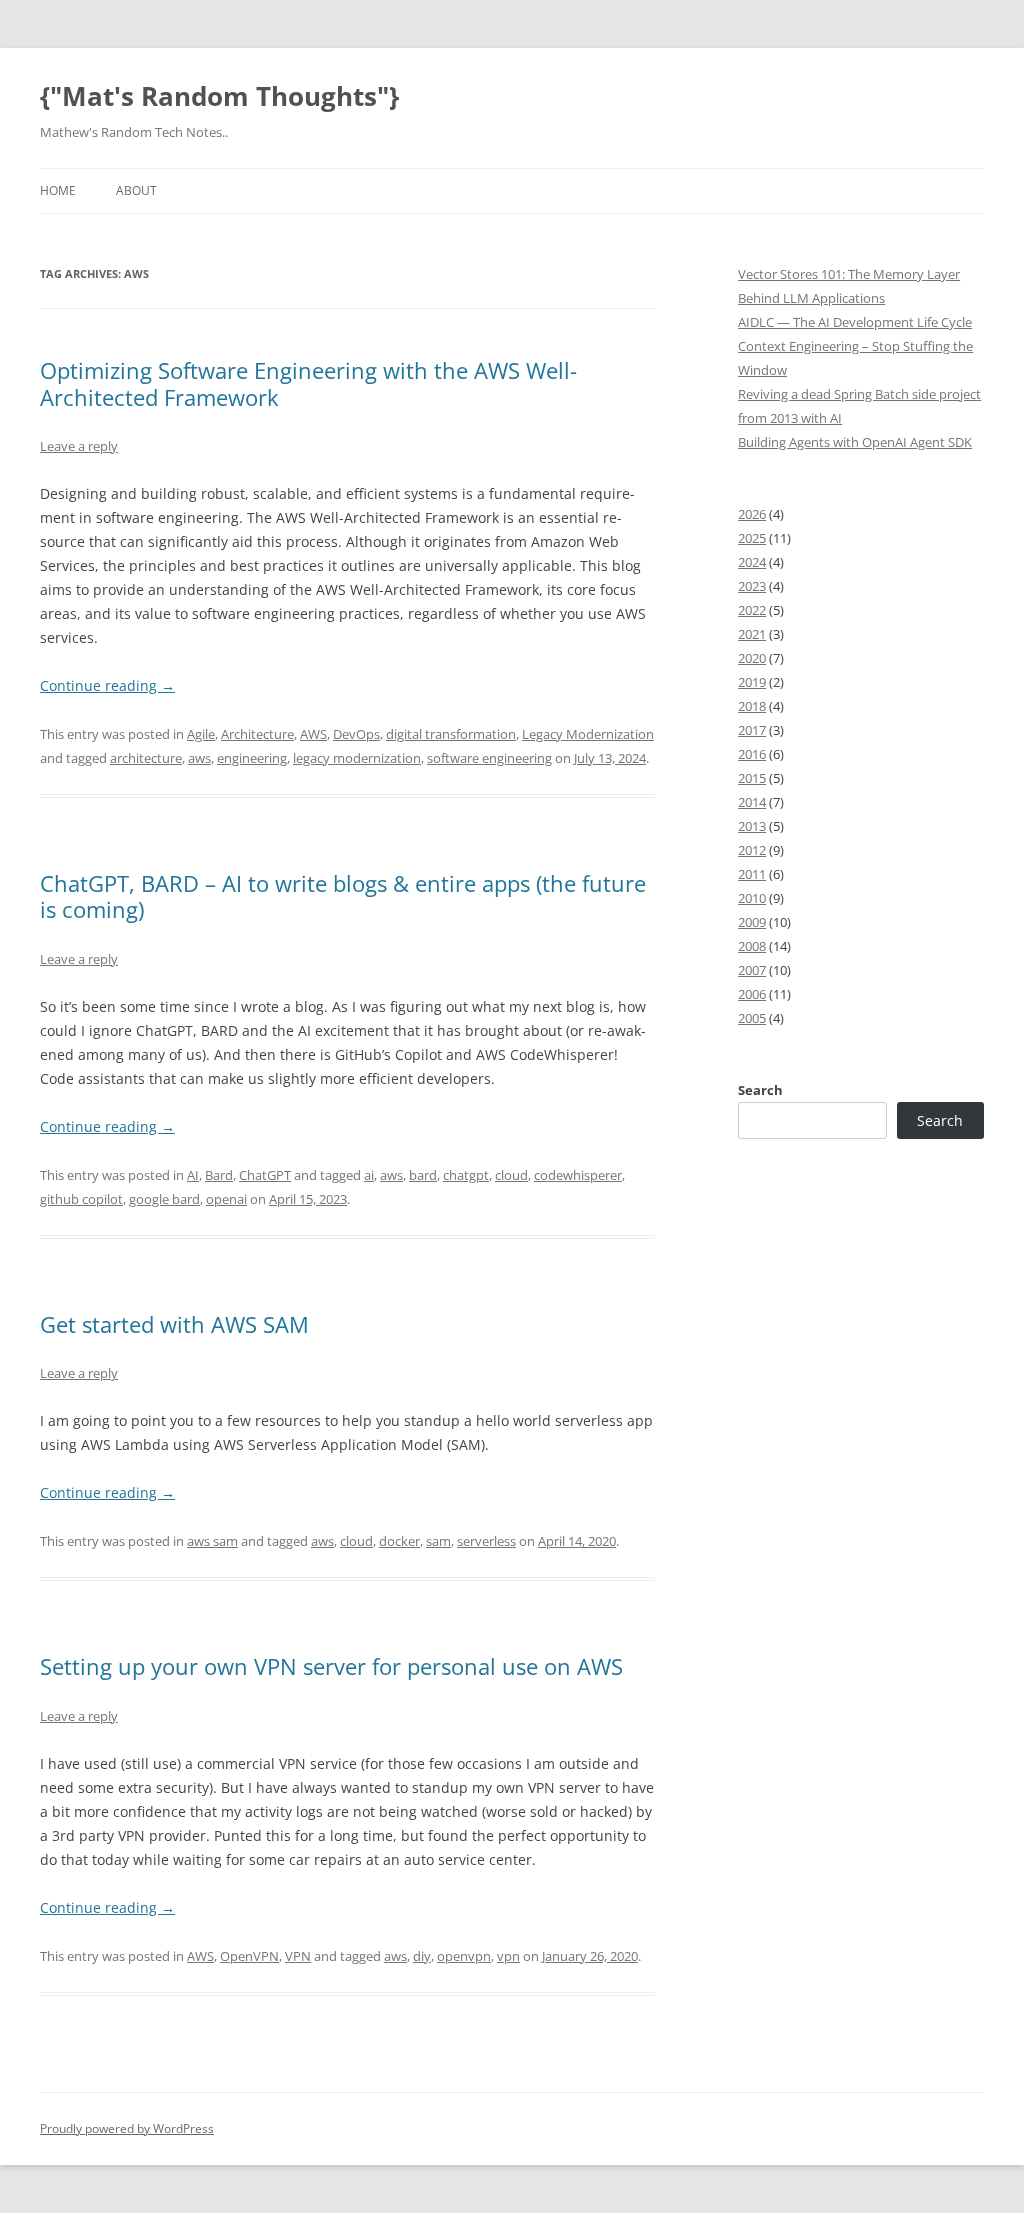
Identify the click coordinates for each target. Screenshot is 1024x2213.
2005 (752, 1018)
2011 (752, 874)
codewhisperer (578, 1175)
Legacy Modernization (588, 734)
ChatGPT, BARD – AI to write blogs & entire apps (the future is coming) (343, 896)
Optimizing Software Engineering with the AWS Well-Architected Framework (308, 383)
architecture (146, 758)
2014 (752, 802)
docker (399, 1541)
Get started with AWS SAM (174, 1324)
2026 (752, 514)
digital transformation (451, 734)
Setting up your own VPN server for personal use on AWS (331, 1666)
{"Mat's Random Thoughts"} (219, 96)
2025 (752, 538)
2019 (752, 682)
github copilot (81, 1199)
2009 (752, 922)
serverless (486, 1541)
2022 (752, 610)
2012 (752, 850)
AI (193, 1175)
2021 (752, 634)
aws (199, 758)
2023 (752, 586)
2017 (752, 730)
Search (760, 1090)
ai (369, 1175)
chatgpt (466, 1175)
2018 (752, 706)
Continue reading (107, 685)
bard (423, 1175)
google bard (164, 1199)
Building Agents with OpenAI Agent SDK (855, 442)
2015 (752, 778)
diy (422, 1956)
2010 (752, 898)
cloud (511, 1175)
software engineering (489, 758)
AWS (313, 734)
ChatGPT (265, 1175)
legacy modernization (357, 758)
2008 (752, 946)
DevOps (356, 734)
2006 (752, 994)
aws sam (212, 1541)
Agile (201, 734)
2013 (752, 826)
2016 (752, 754)
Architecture (257, 734)
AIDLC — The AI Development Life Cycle (855, 322)
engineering (252, 758)
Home (58, 190)
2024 (752, 562)
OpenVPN (249, 1956)
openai (226, 1199)
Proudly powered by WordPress (127, 2128)
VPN (298, 1956)
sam (438, 1541)
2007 (752, 970)
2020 (752, 658)
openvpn (464, 1956)
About (136, 190)
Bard (219, 1175)
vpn (508, 1956)
